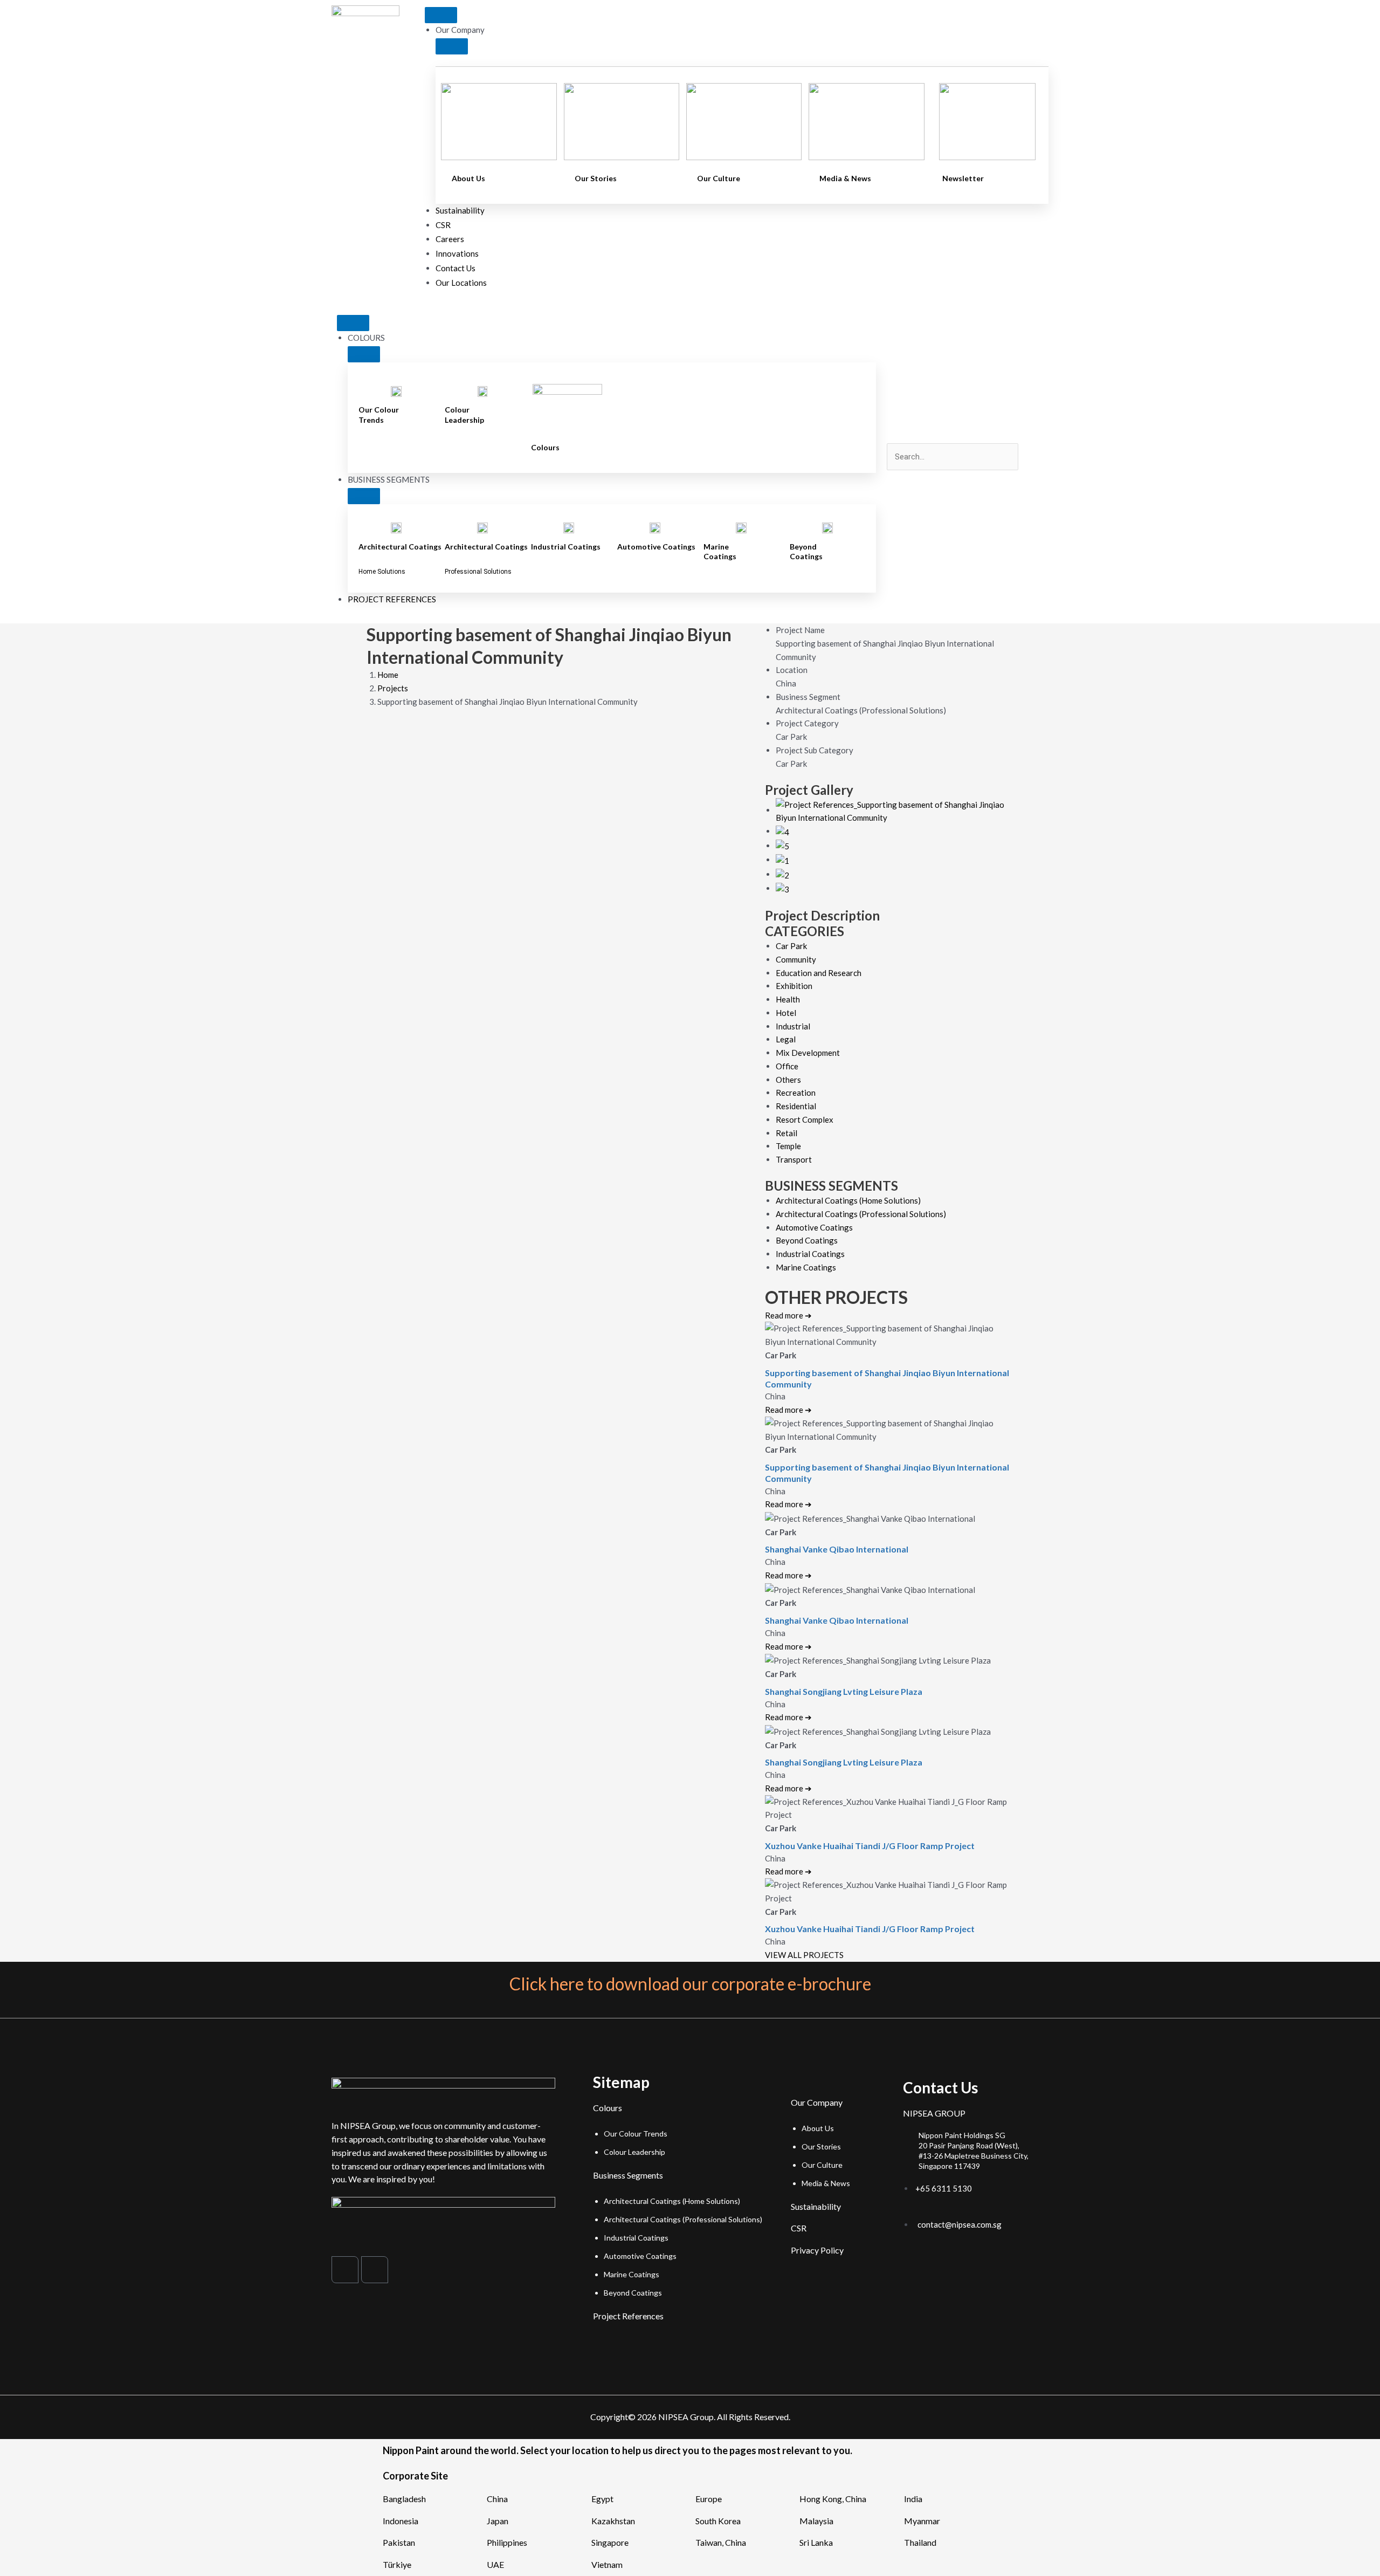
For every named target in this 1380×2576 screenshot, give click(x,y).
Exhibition (794, 986)
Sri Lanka (816, 2542)
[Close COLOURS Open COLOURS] (364, 354)
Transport (794, 1159)
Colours (545, 447)
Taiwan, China (721, 2542)
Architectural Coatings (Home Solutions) (848, 1200)
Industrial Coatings (566, 547)
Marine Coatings (720, 551)
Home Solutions (382, 572)
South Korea (718, 2521)
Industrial (793, 1026)
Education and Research (819, 973)
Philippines (507, 2542)
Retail (786, 1133)
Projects (393, 688)
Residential (796, 1106)
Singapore (610, 2542)
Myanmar (922, 2521)
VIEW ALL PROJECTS (804, 1955)
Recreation (796, 1093)
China (497, 2499)
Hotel (786, 1013)
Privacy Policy (817, 2250)
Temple (788, 1146)
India (913, 2499)
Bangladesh (404, 2499)
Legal (786, 1039)
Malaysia (816, 2521)
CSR (799, 2228)
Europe (709, 2499)
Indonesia (401, 2521)
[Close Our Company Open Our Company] (452, 46)
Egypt (602, 2499)
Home (388, 675)
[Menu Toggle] (441, 15)
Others (788, 1080)
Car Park (791, 946)
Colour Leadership (464, 414)
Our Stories (596, 178)
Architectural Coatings (400, 547)
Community (796, 959)
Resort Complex (805, 1119)
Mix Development (808, 1053)
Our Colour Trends (379, 414)
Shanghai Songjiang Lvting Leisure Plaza (844, 1691)
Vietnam (607, 2564)
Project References (628, 2316)
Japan (498, 2521)
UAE (495, 2564)
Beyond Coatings (806, 551)
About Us (468, 178)
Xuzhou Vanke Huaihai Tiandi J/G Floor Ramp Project (870, 1846)
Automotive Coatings (656, 547)
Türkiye (397, 2564)
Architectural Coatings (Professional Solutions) (861, 1214)
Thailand (920, 2542)
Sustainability (816, 2206)
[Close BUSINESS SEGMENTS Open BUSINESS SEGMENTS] (364, 496)
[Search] (903, 480)
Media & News (845, 178)
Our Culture (719, 178)
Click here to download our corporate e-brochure (690, 1984)
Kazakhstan (613, 2521)
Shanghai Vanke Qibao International (837, 1549)
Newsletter (963, 178)
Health (788, 999)
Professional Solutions (478, 572)
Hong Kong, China (833, 2499)
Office (787, 1066)
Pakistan (399, 2542)
